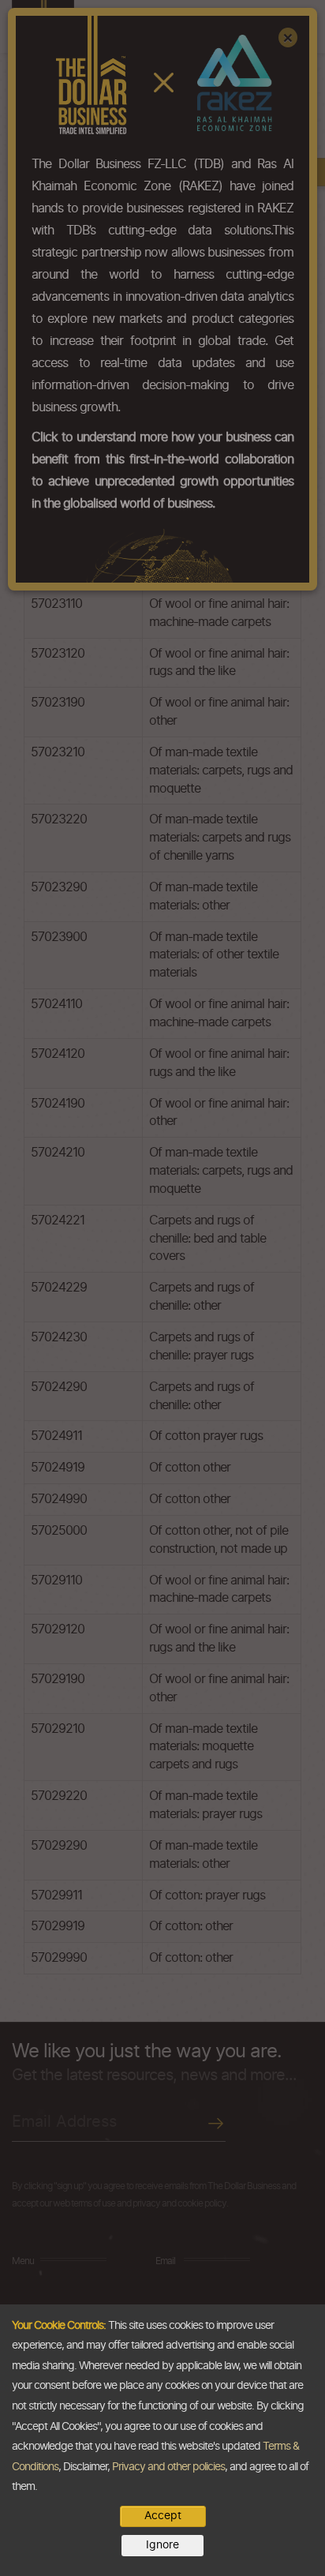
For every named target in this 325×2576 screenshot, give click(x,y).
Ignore (162, 2545)
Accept (163, 2516)
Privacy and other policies (168, 2467)
